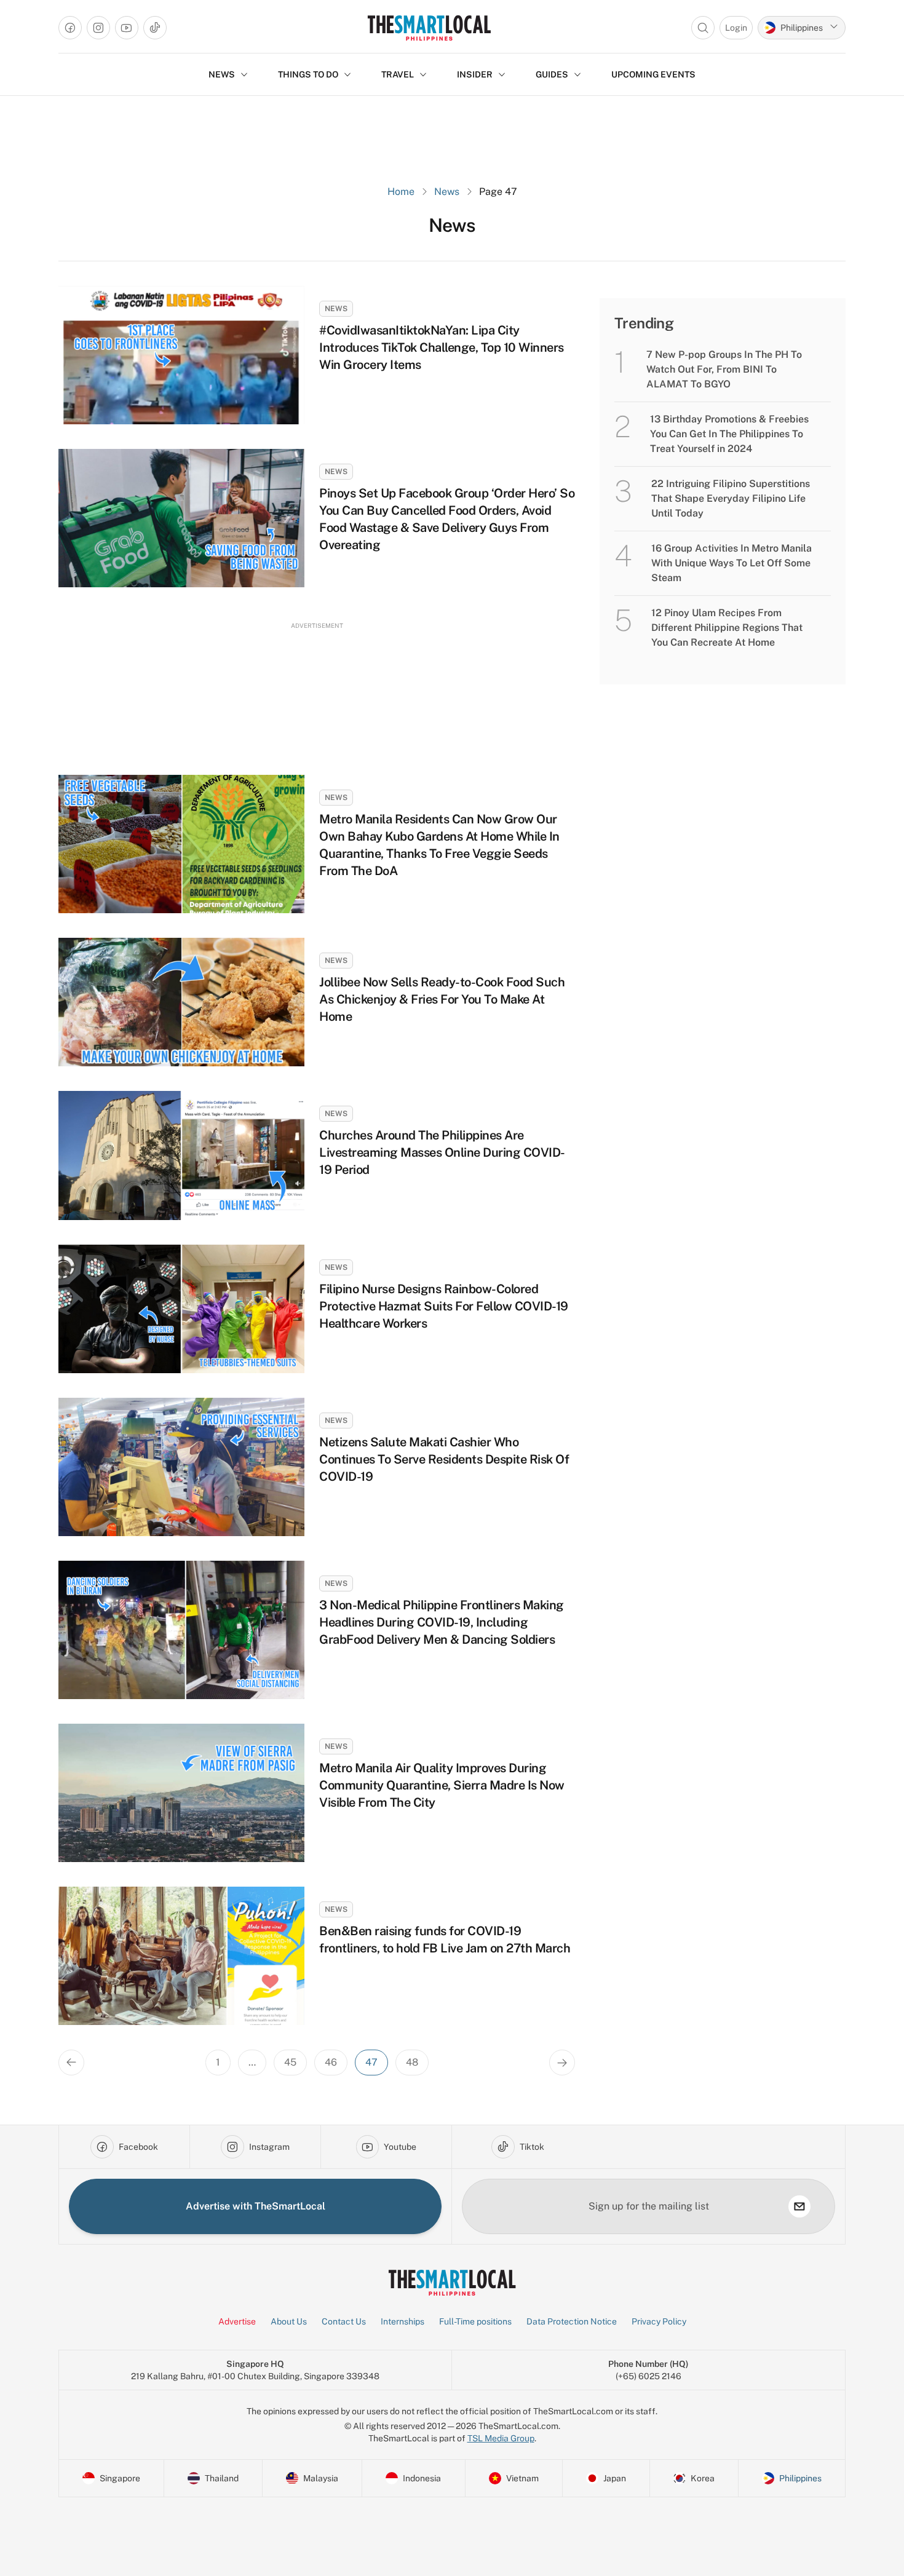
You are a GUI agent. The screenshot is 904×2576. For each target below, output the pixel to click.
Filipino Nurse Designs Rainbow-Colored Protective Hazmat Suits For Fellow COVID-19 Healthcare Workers (444, 1306)
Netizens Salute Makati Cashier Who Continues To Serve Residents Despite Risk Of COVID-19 (444, 1459)
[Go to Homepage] (429, 28)
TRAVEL (398, 74)
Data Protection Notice (572, 2321)
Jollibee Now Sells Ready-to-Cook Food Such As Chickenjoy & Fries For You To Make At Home (442, 999)
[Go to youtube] (127, 28)
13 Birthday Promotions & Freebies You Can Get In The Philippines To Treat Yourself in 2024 (729, 434)
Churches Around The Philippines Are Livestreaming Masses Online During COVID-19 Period (442, 1152)
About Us (289, 2321)
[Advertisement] (317, 687)
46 (331, 2062)
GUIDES (552, 74)
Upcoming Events (653, 74)
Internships (402, 2321)
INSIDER (475, 74)
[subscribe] (799, 2206)
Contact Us (344, 2321)
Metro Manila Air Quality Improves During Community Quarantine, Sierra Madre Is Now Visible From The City (442, 1785)
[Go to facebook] (70, 28)
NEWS (222, 74)
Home (401, 192)
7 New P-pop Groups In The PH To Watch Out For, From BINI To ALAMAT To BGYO (724, 369)
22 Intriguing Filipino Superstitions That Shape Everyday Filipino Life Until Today (731, 498)
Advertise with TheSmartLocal (256, 2206)
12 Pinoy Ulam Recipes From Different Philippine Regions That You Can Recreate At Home (727, 628)
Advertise (237, 2321)
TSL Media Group (501, 2438)
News (447, 192)
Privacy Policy (659, 2321)
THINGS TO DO (308, 74)
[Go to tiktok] (155, 28)
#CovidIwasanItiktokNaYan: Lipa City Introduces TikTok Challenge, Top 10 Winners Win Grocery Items (442, 347)
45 (290, 2062)
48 (412, 2062)
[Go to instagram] (98, 28)
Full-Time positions (475, 2321)
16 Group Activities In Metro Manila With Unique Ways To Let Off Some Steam (732, 563)
